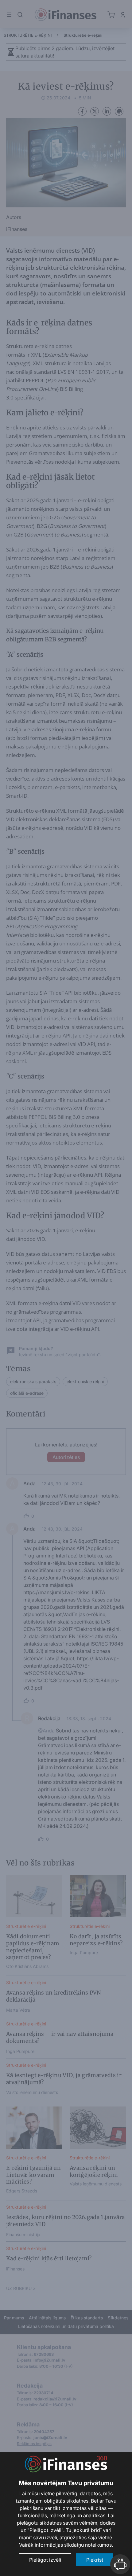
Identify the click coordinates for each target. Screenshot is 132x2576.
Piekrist (95, 2560)
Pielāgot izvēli (45, 2560)
